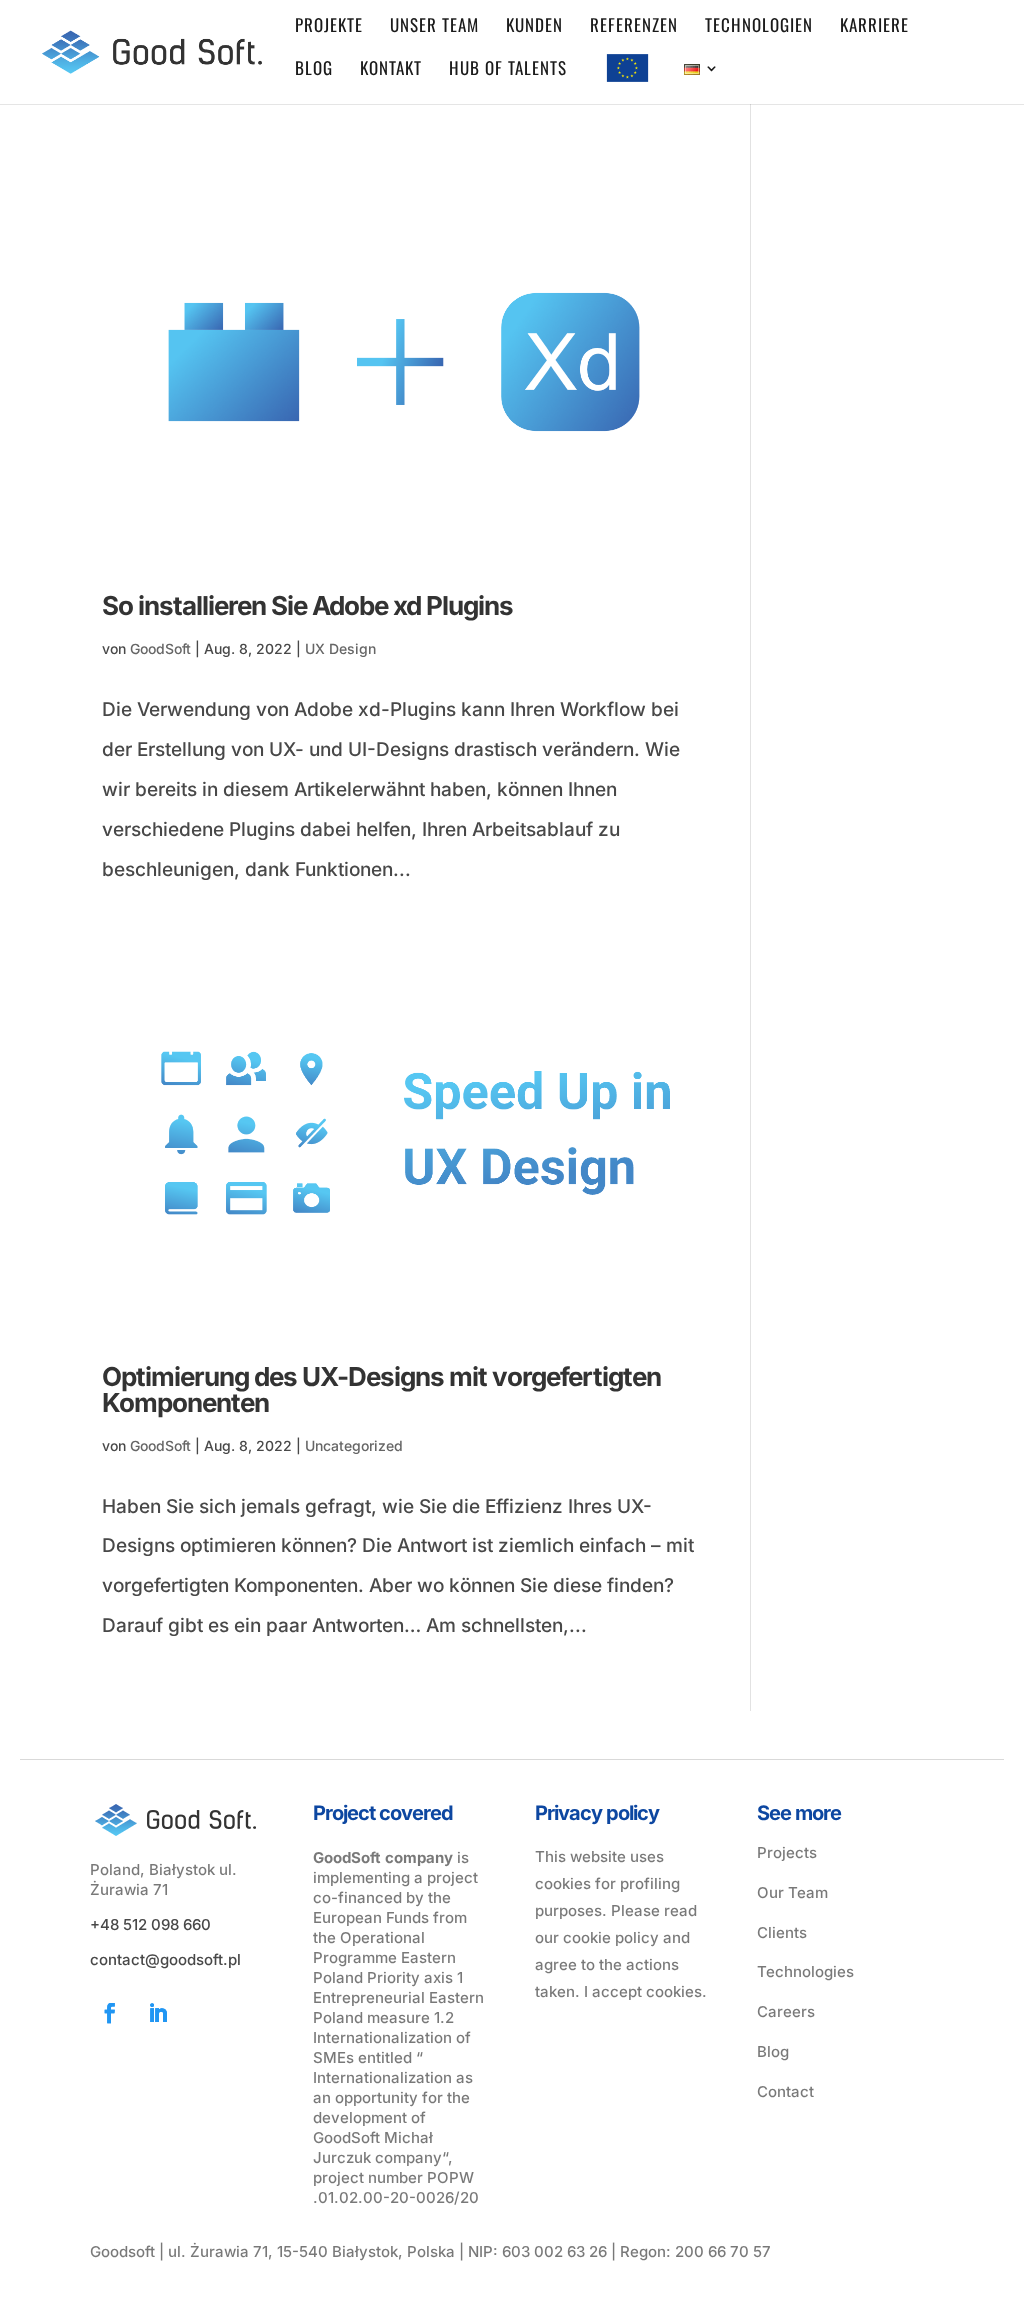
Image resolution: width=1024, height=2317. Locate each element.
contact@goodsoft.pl (165, 1959)
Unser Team (434, 27)
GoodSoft (160, 648)
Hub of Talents (508, 70)
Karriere (874, 27)
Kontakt (391, 70)
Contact (785, 2091)
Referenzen (634, 27)
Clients (782, 1932)
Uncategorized (354, 1445)
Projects (787, 1852)
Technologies (805, 1971)
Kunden (534, 27)
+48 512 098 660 (150, 1924)
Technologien (759, 27)
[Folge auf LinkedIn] (158, 2013)
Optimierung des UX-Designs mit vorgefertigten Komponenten (381, 1389)
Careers (786, 2011)
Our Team (792, 1892)
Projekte (329, 27)
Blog (314, 70)
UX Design (340, 648)
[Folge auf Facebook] (110, 2013)
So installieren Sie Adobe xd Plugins (307, 605)
